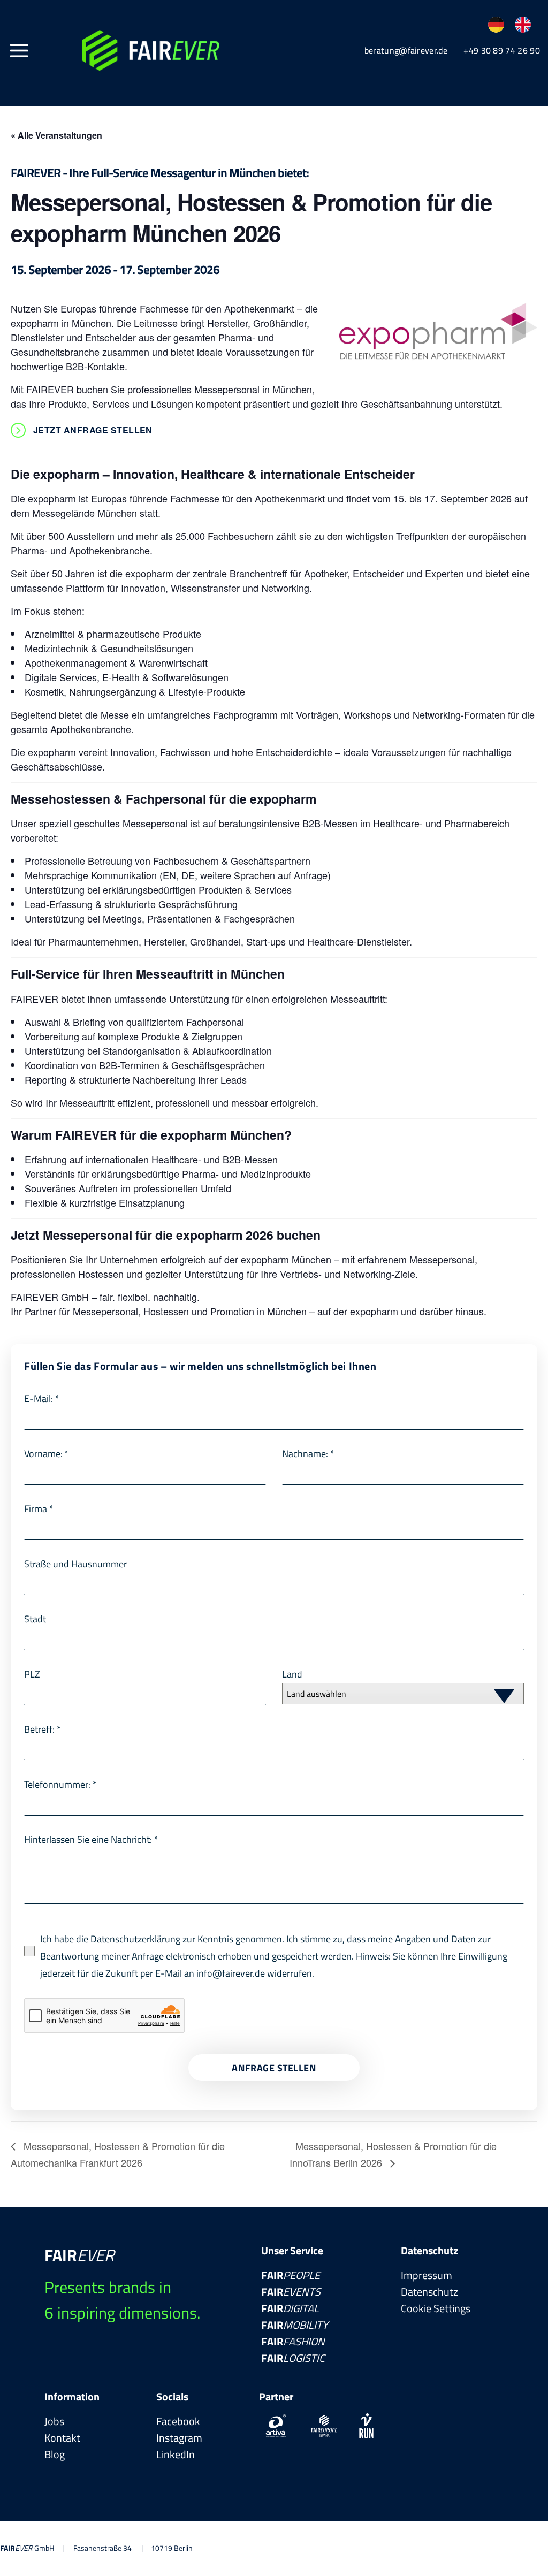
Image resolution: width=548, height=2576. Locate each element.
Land (292, 1674)
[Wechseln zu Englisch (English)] (523, 25)
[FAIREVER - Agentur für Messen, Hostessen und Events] (151, 51)
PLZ (32, 1674)
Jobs (54, 2421)
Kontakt (62, 2438)
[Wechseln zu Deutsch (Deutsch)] (496, 25)
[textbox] (393, 1694)
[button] (19, 50)
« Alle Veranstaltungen (56, 135)
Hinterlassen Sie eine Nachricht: (91, 1839)
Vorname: (47, 1454)
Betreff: (43, 1729)
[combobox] (403, 1694)
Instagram (179, 2438)
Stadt (35, 1619)
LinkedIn (176, 2454)
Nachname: (308, 1454)
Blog (55, 2454)
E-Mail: (42, 1398)
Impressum (427, 2275)
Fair (291, 2275)
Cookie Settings (436, 2308)
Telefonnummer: (60, 1784)
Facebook (178, 2421)
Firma (39, 1509)
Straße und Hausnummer (75, 1564)
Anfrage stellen (274, 2068)
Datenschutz (429, 2292)
